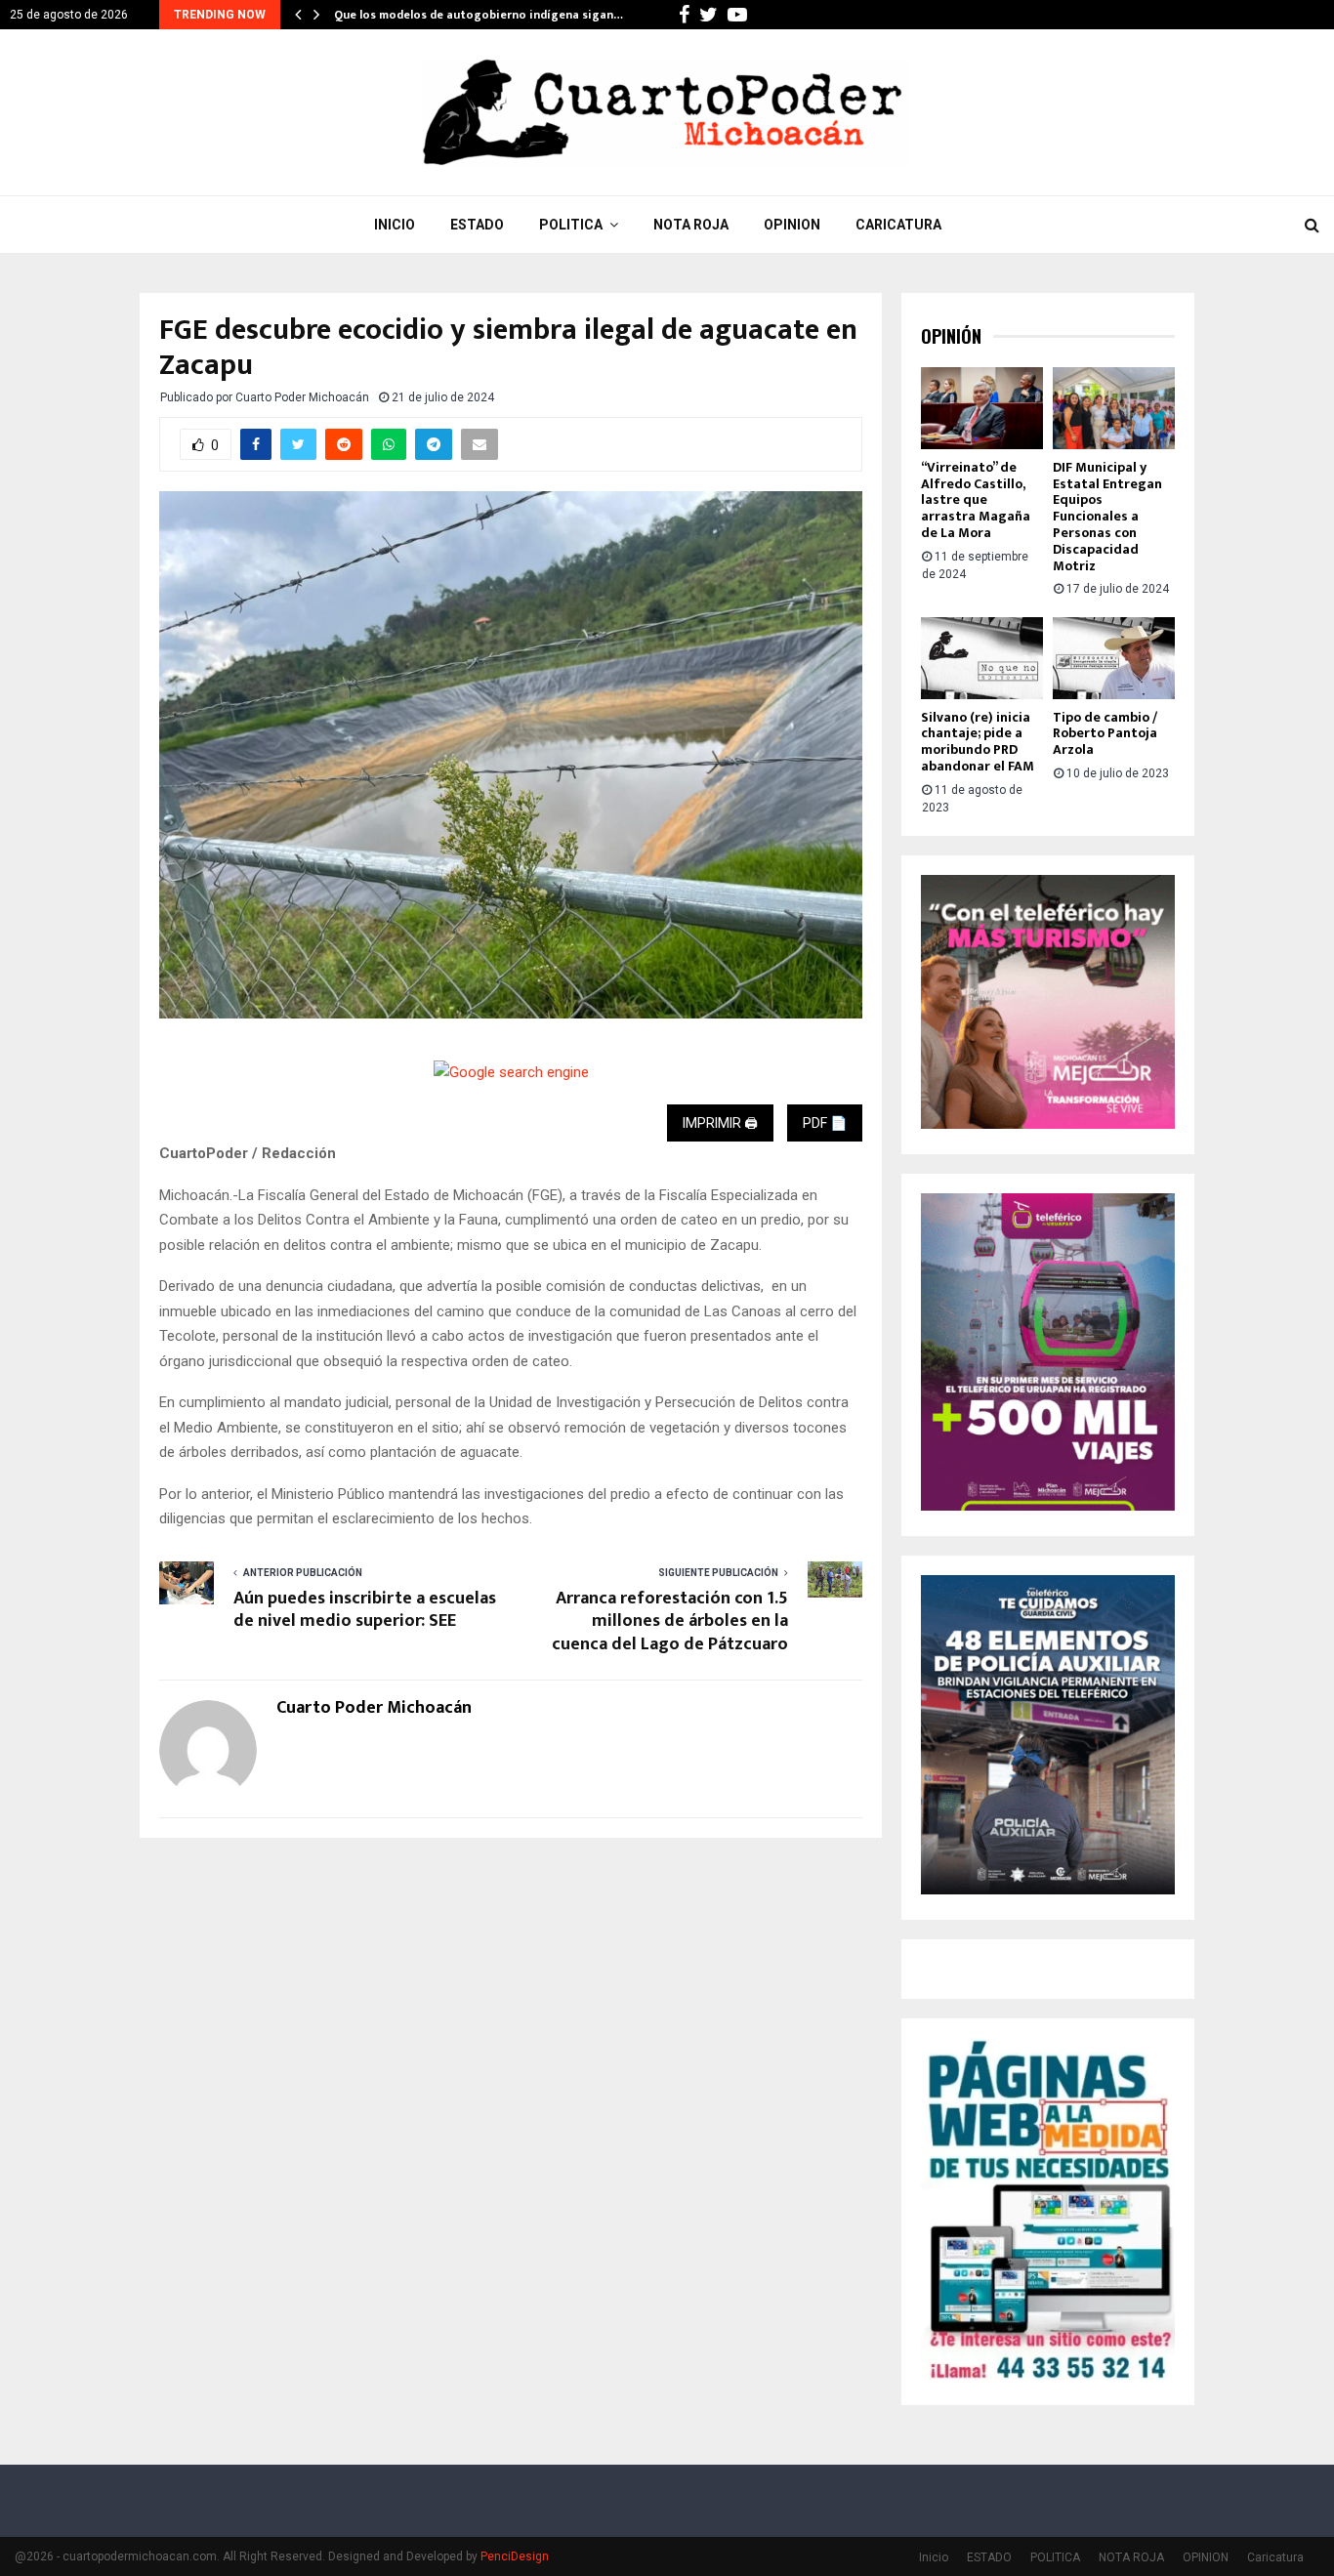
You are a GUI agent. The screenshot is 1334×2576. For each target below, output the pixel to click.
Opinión (951, 336)
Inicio (395, 225)
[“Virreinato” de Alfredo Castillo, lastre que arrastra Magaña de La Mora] (982, 408)
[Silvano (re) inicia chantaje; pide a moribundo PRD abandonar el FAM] (982, 658)
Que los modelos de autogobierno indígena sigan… (479, 15)
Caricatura (898, 225)
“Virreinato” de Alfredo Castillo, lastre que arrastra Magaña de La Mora (976, 500)
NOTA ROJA (691, 225)
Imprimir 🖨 (720, 1123)
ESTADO (477, 225)
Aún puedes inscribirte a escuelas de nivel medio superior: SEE (365, 1610)
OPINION (792, 225)
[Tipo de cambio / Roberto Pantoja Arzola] (1114, 658)
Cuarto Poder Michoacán (302, 397)
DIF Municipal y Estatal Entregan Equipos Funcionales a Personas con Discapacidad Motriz (1107, 517)
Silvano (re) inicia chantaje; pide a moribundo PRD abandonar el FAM (978, 742)
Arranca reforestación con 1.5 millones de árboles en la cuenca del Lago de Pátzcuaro (670, 1622)
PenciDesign (515, 2556)
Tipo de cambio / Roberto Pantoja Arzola (1105, 734)
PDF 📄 (825, 1123)
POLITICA (571, 225)
